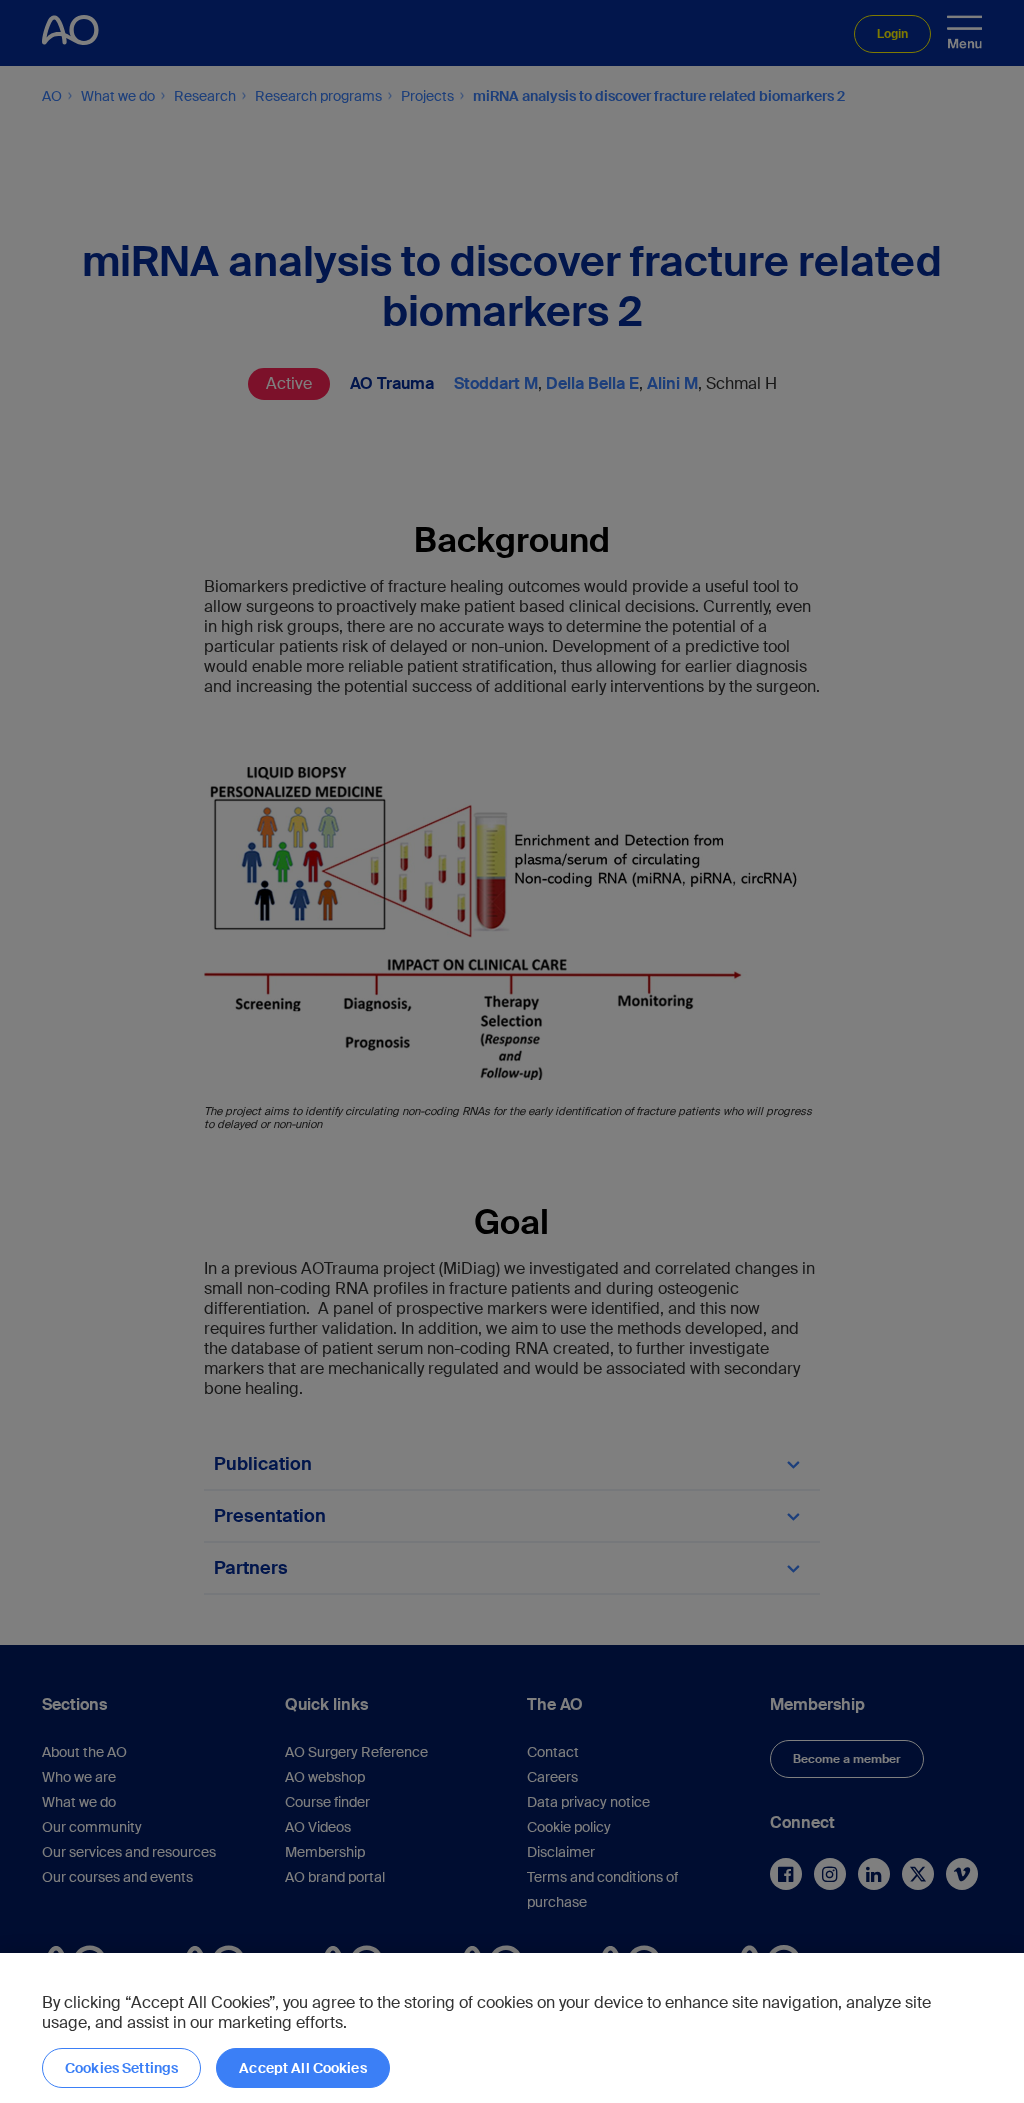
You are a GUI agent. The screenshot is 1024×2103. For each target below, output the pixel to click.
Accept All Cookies (303, 2068)
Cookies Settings (121, 2068)
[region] (512, 2028)
